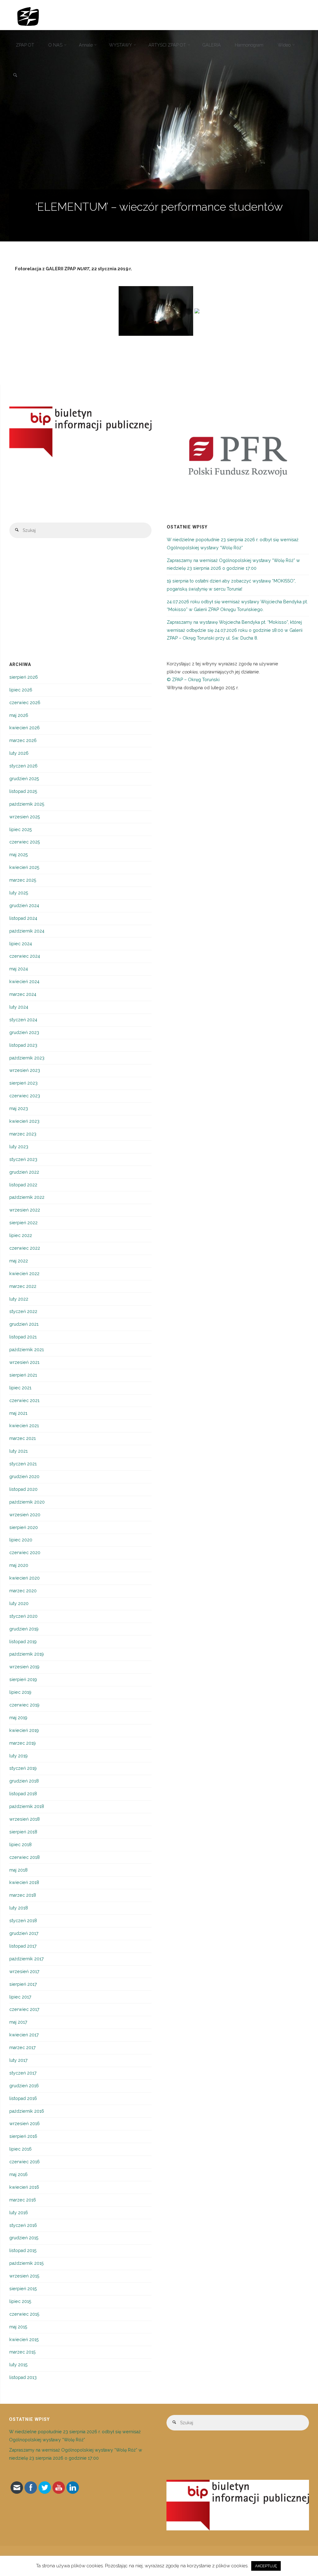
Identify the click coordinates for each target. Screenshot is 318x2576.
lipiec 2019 (20, 1692)
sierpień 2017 (23, 1984)
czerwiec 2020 (25, 1553)
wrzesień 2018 (25, 1819)
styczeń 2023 (23, 1159)
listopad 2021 (23, 1337)
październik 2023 (27, 1058)
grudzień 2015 (24, 2238)
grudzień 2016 (24, 2086)
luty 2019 (18, 1756)
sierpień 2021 (23, 1375)
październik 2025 (27, 804)
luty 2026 (19, 753)
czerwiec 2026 (25, 703)
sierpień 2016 (23, 2136)
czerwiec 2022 (25, 1248)
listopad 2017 (23, 1946)
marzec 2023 (23, 1134)
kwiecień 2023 (24, 1121)
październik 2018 (27, 1806)
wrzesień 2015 (24, 2276)
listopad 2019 (23, 1642)
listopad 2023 (23, 1045)
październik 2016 (27, 2111)
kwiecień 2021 (24, 1426)
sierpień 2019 (23, 1679)
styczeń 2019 (23, 1768)
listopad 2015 (23, 2250)
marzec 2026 (23, 740)
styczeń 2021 (23, 1464)
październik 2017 (27, 1959)
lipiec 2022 (21, 1235)
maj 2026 (19, 715)
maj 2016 (18, 2174)
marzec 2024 (23, 994)
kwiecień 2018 (24, 1882)
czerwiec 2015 (24, 2314)
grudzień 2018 (24, 1781)
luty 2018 (19, 1908)
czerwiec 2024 (25, 956)
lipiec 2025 (21, 829)
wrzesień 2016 (25, 2124)
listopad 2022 (23, 1185)
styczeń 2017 (23, 2073)
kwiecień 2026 (25, 728)
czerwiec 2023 (25, 1096)
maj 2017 (18, 2022)
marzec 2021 (23, 1438)
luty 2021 (18, 1451)
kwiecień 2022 (24, 1274)
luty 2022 (19, 1299)
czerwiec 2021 (24, 1400)
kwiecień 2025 (24, 867)
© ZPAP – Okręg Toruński (193, 680)
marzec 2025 (23, 880)
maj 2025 (19, 855)
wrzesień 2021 (24, 1362)
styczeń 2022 (23, 1311)
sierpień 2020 (24, 1527)
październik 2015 (27, 2263)
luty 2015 (18, 2365)
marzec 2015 (23, 2352)
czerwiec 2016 (25, 2162)
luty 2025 (19, 893)
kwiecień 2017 (24, 2035)
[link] (15, 76)
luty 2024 (19, 1007)
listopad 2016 (23, 2098)
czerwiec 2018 (25, 1857)
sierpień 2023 (23, 1083)
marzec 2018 (23, 1895)
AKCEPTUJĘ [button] (266, 2566)
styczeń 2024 (23, 1020)
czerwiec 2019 (24, 1705)
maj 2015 (18, 2327)
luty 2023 (19, 1147)
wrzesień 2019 (24, 1667)
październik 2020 (27, 1502)
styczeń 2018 (23, 1921)
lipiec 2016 (20, 2149)
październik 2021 (27, 1350)
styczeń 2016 (23, 2225)
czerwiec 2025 (25, 842)
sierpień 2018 (23, 1832)
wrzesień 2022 (25, 1210)
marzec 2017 (23, 2048)
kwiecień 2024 (24, 982)
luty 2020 (19, 1603)
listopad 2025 (23, 791)
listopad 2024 (23, 918)
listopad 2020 (23, 1489)
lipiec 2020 (21, 1540)
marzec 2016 (23, 2200)
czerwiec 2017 (24, 2009)
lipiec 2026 (21, 690)
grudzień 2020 (24, 1477)
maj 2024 (19, 969)
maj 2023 (19, 1108)
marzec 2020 (23, 1591)
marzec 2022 (23, 1286)
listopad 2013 (23, 2377)
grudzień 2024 (24, 906)
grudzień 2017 (24, 1933)
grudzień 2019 (24, 1629)
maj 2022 (19, 1261)
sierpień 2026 (24, 677)
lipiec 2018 (20, 1845)
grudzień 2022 (24, 1172)
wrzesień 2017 (24, 1971)
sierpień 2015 (23, 2289)
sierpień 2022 (23, 1223)
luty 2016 (19, 2213)
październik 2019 (27, 1654)
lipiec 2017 (20, 1997)
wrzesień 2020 (25, 1515)
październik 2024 (27, 931)
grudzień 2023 (24, 1032)
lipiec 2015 (20, 2301)
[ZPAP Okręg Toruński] (28, 15)
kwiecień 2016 (24, 2187)
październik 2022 (27, 1197)
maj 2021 (18, 1413)
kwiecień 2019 (24, 1730)
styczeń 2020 (23, 1616)
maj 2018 (18, 1870)
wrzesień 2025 (25, 817)
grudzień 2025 (24, 779)
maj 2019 (18, 1718)
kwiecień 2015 (24, 2340)
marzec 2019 (23, 1743)
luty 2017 (18, 2060)
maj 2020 (19, 1565)
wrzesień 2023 (25, 1070)
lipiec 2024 (21, 944)
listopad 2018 (23, 1794)
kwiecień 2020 (25, 1578)
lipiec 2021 (20, 1388)
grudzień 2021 (24, 1324)
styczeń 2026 (23, 766)
